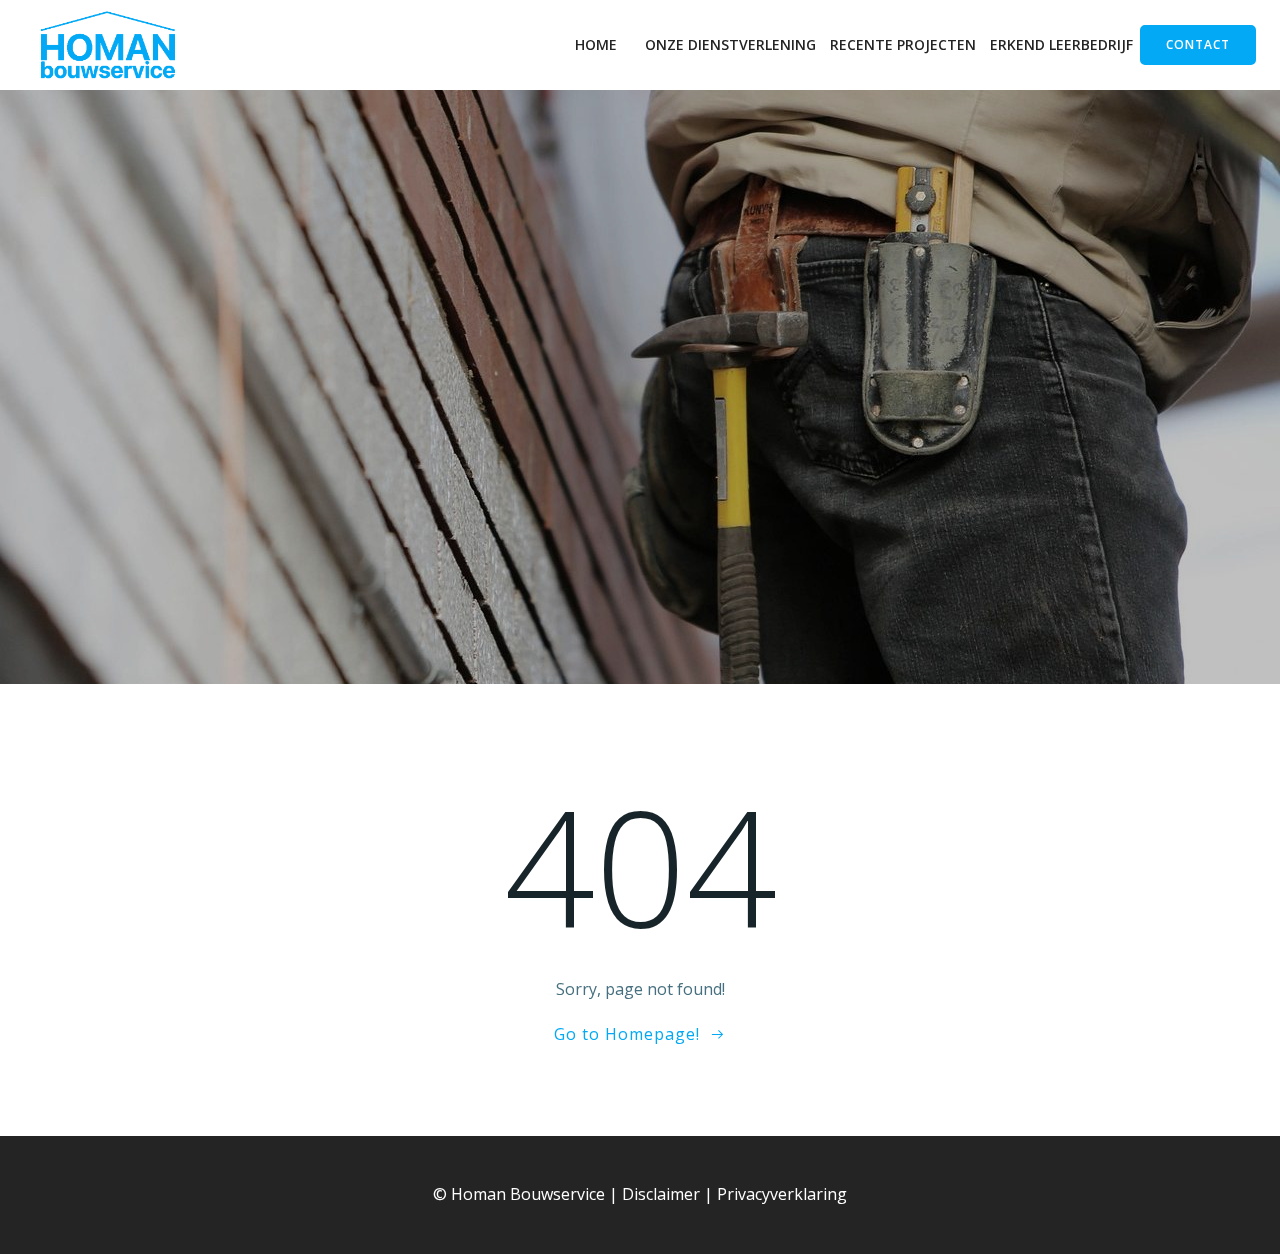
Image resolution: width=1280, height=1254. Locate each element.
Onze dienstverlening (730, 44)
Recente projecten (903, 44)
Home (596, 44)
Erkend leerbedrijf (1061, 44)
